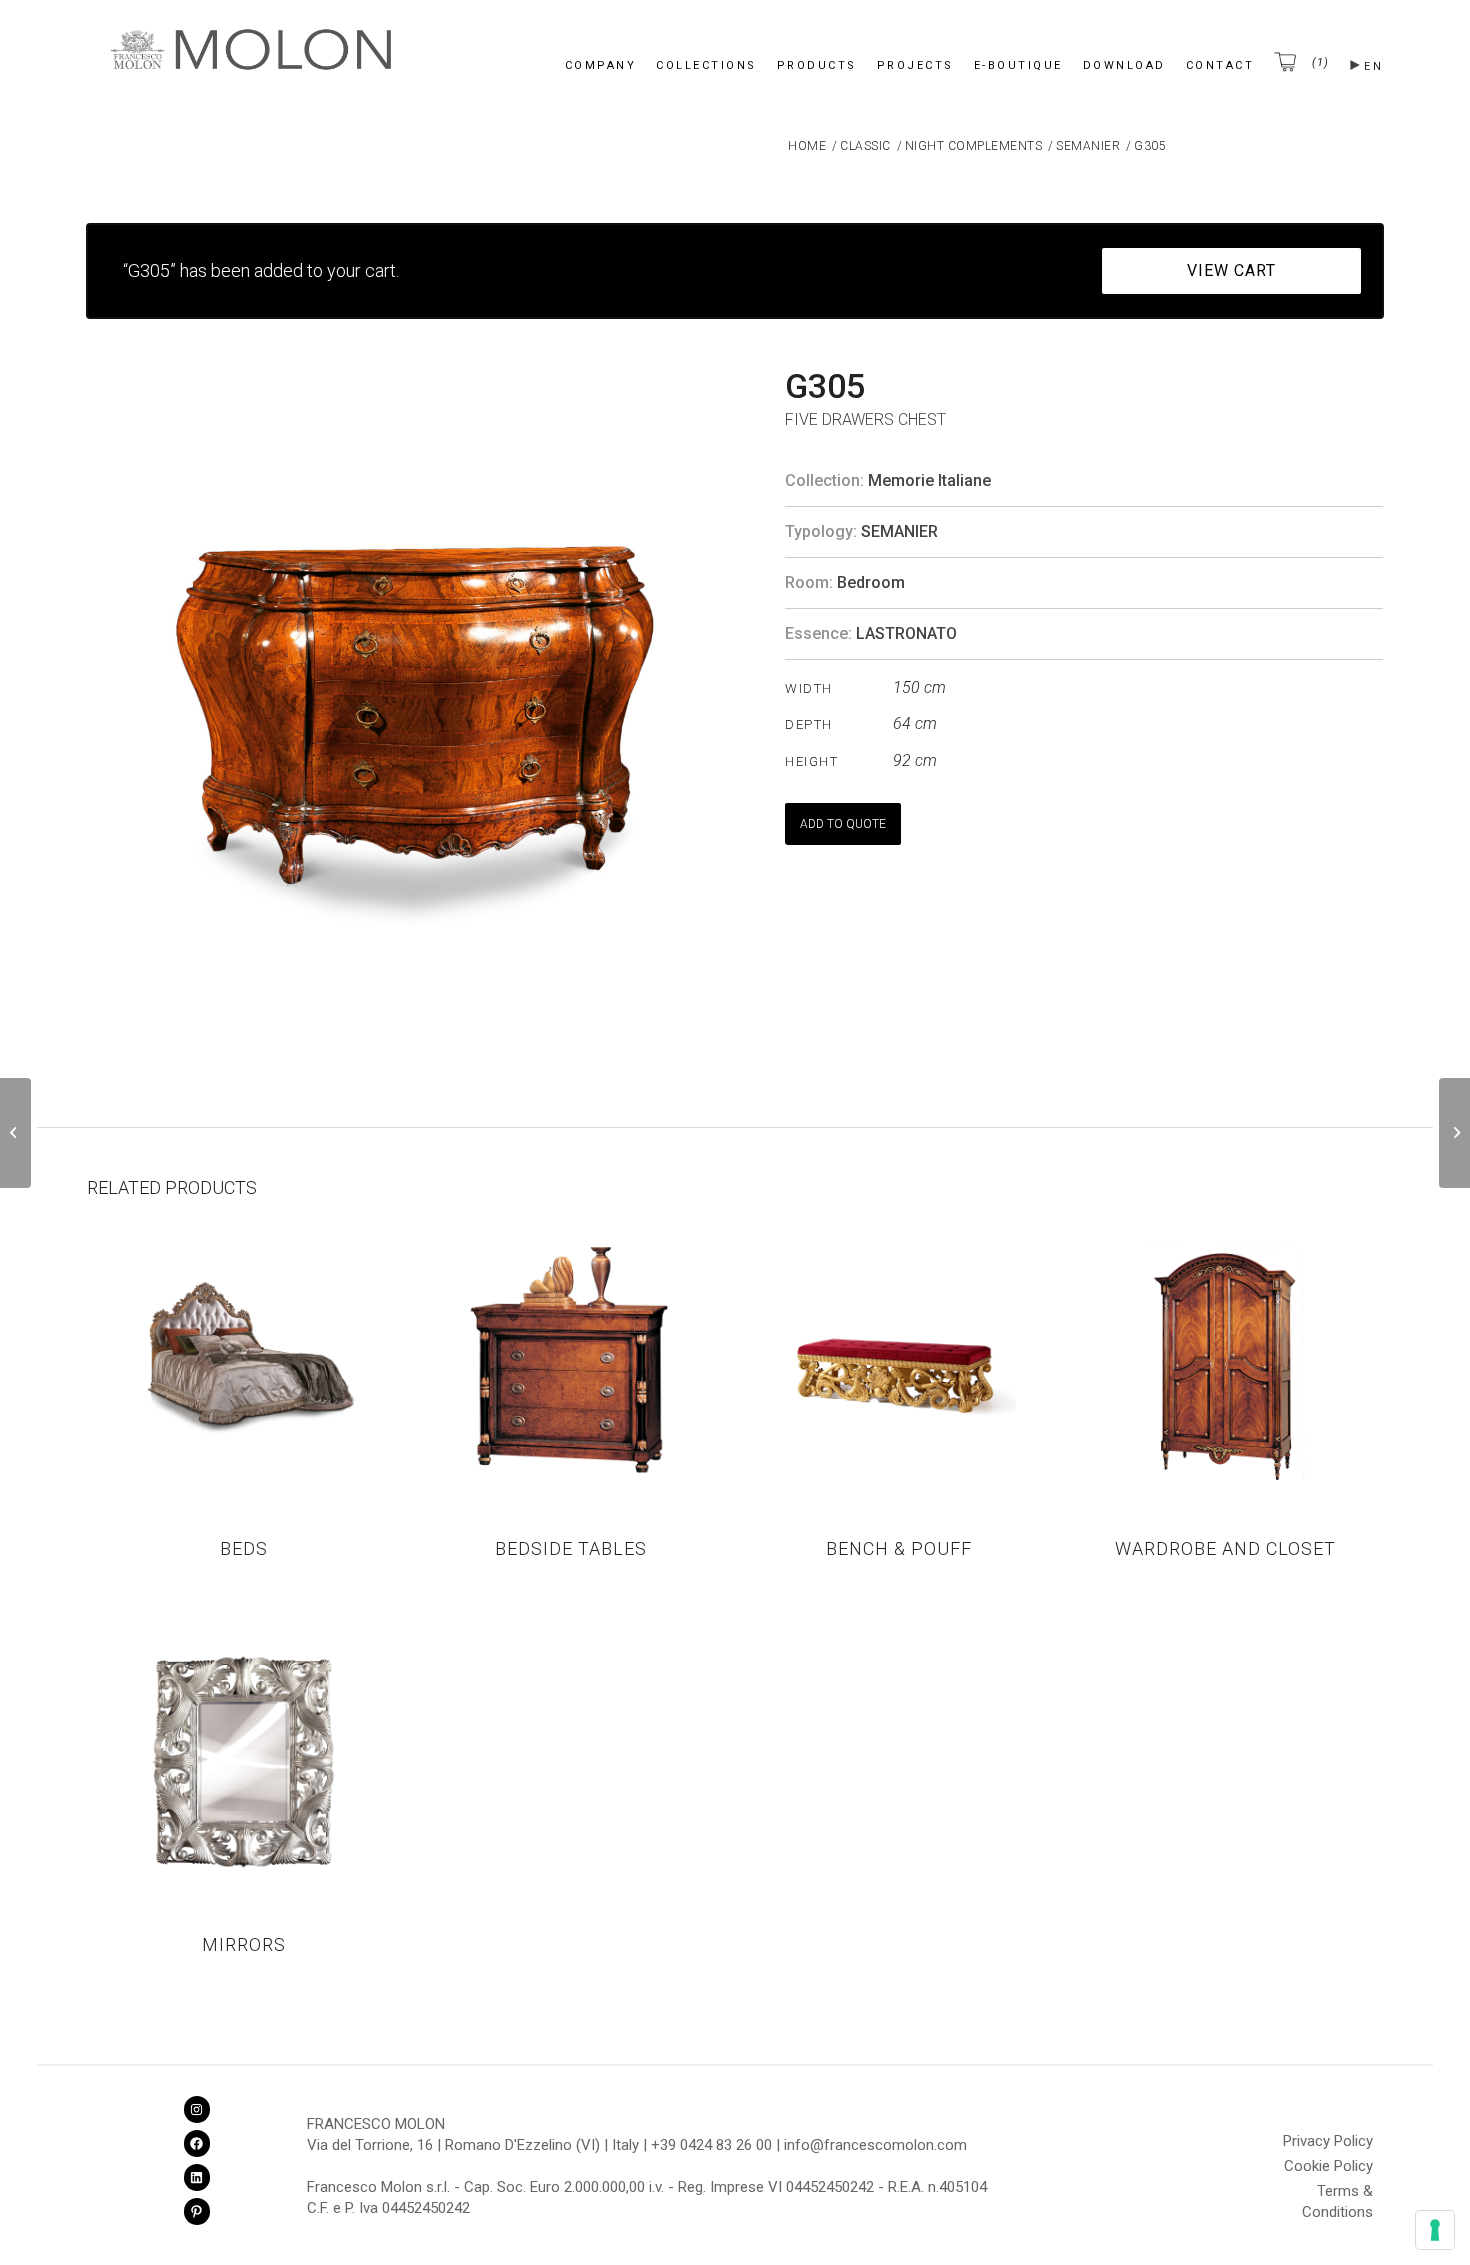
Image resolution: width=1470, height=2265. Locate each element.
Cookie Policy (1328, 2166)
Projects (915, 65)
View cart (1231, 270)
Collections (706, 65)
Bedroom (871, 582)
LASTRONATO (906, 633)
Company (601, 65)
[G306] (1454, 1133)
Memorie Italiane (929, 480)
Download (1124, 65)
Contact (1220, 65)
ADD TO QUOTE (843, 824)
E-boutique (1018, 65)
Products (817, 65)
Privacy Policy (1328, 2141)
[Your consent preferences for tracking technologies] (1435, 2230)
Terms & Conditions (1337, 2194)
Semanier (899, 531)
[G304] (15, 1133)
